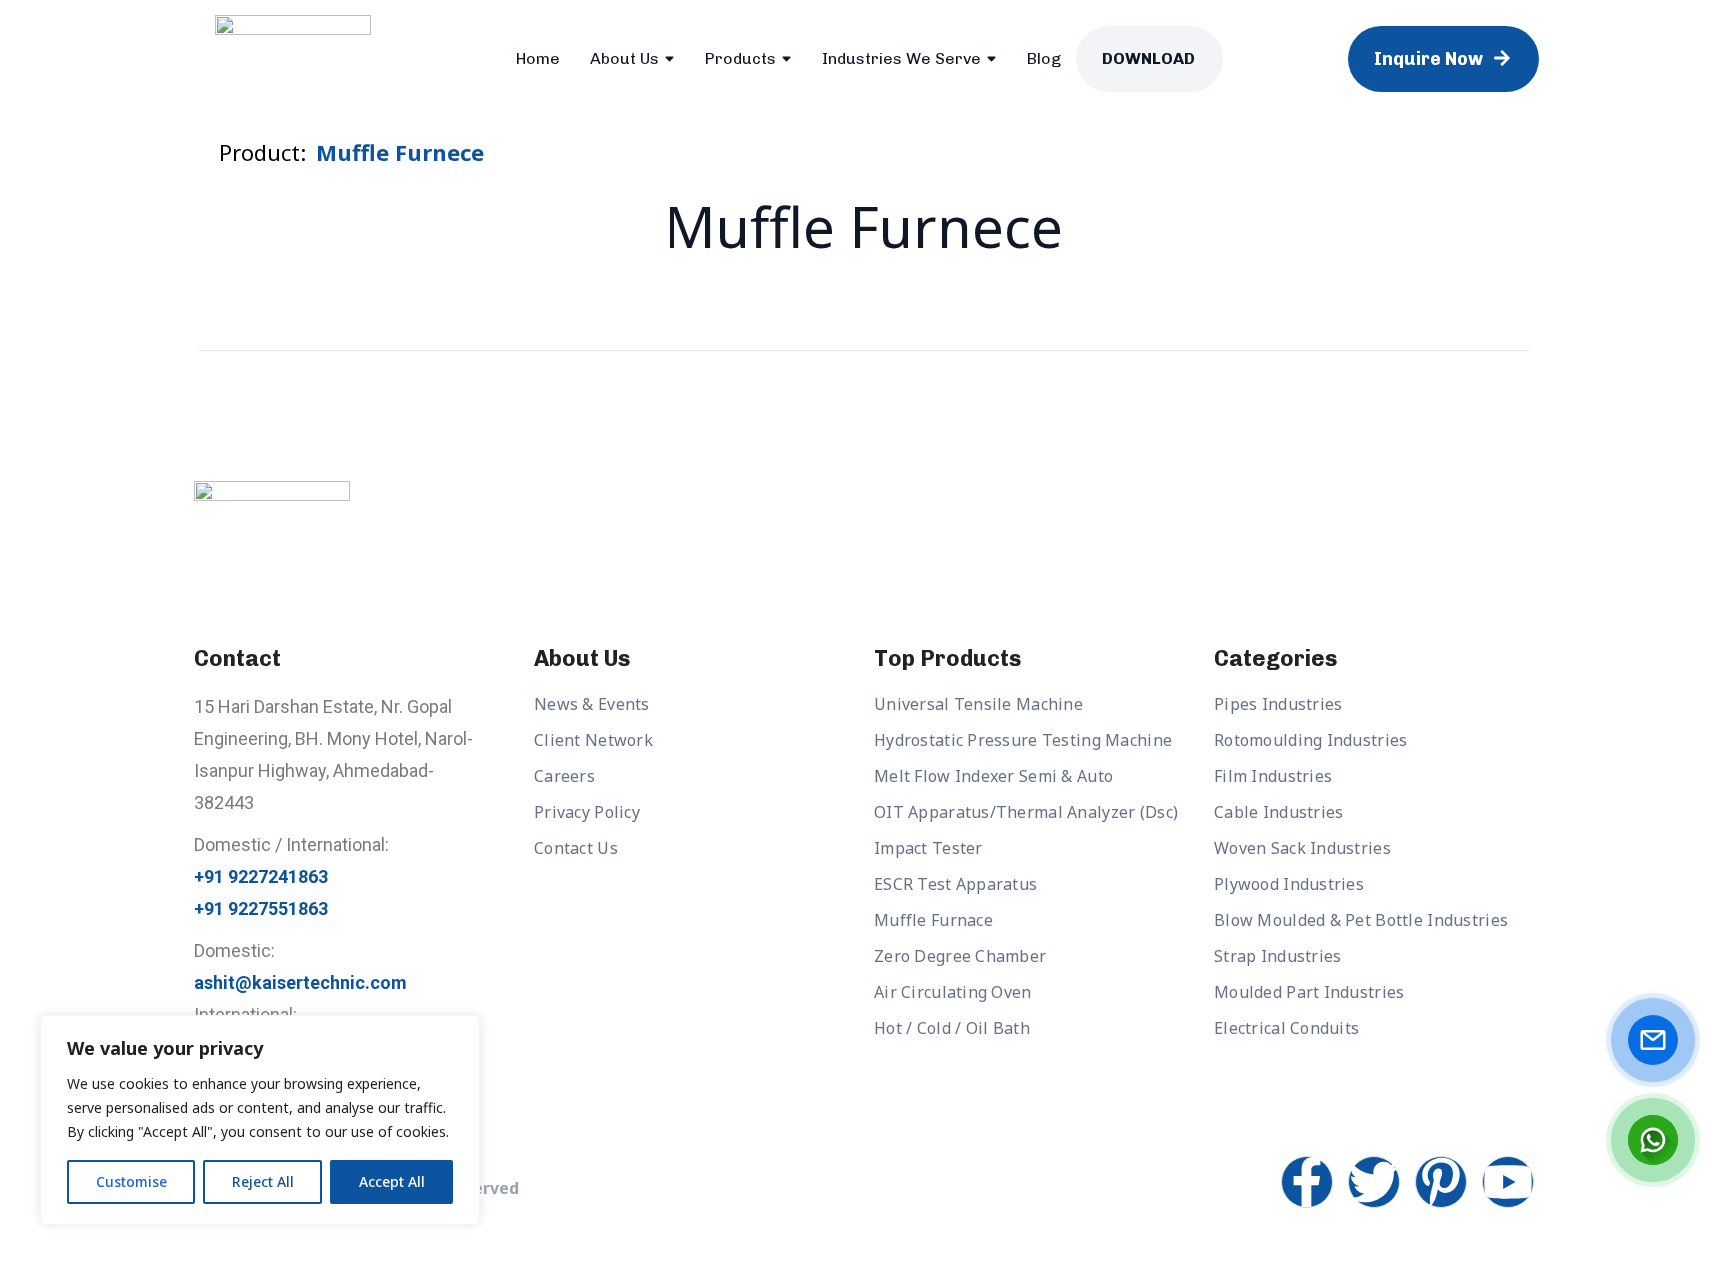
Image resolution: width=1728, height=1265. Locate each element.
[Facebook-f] (1307, 1182)
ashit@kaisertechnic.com (300, 982)
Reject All (263, 1181)
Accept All (392, 1181)
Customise (131, 1181)
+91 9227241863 (261, 876)
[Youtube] (1508, 1182)
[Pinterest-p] (1441, 1182)
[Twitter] (1374, 1182)
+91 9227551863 (261, 908)
